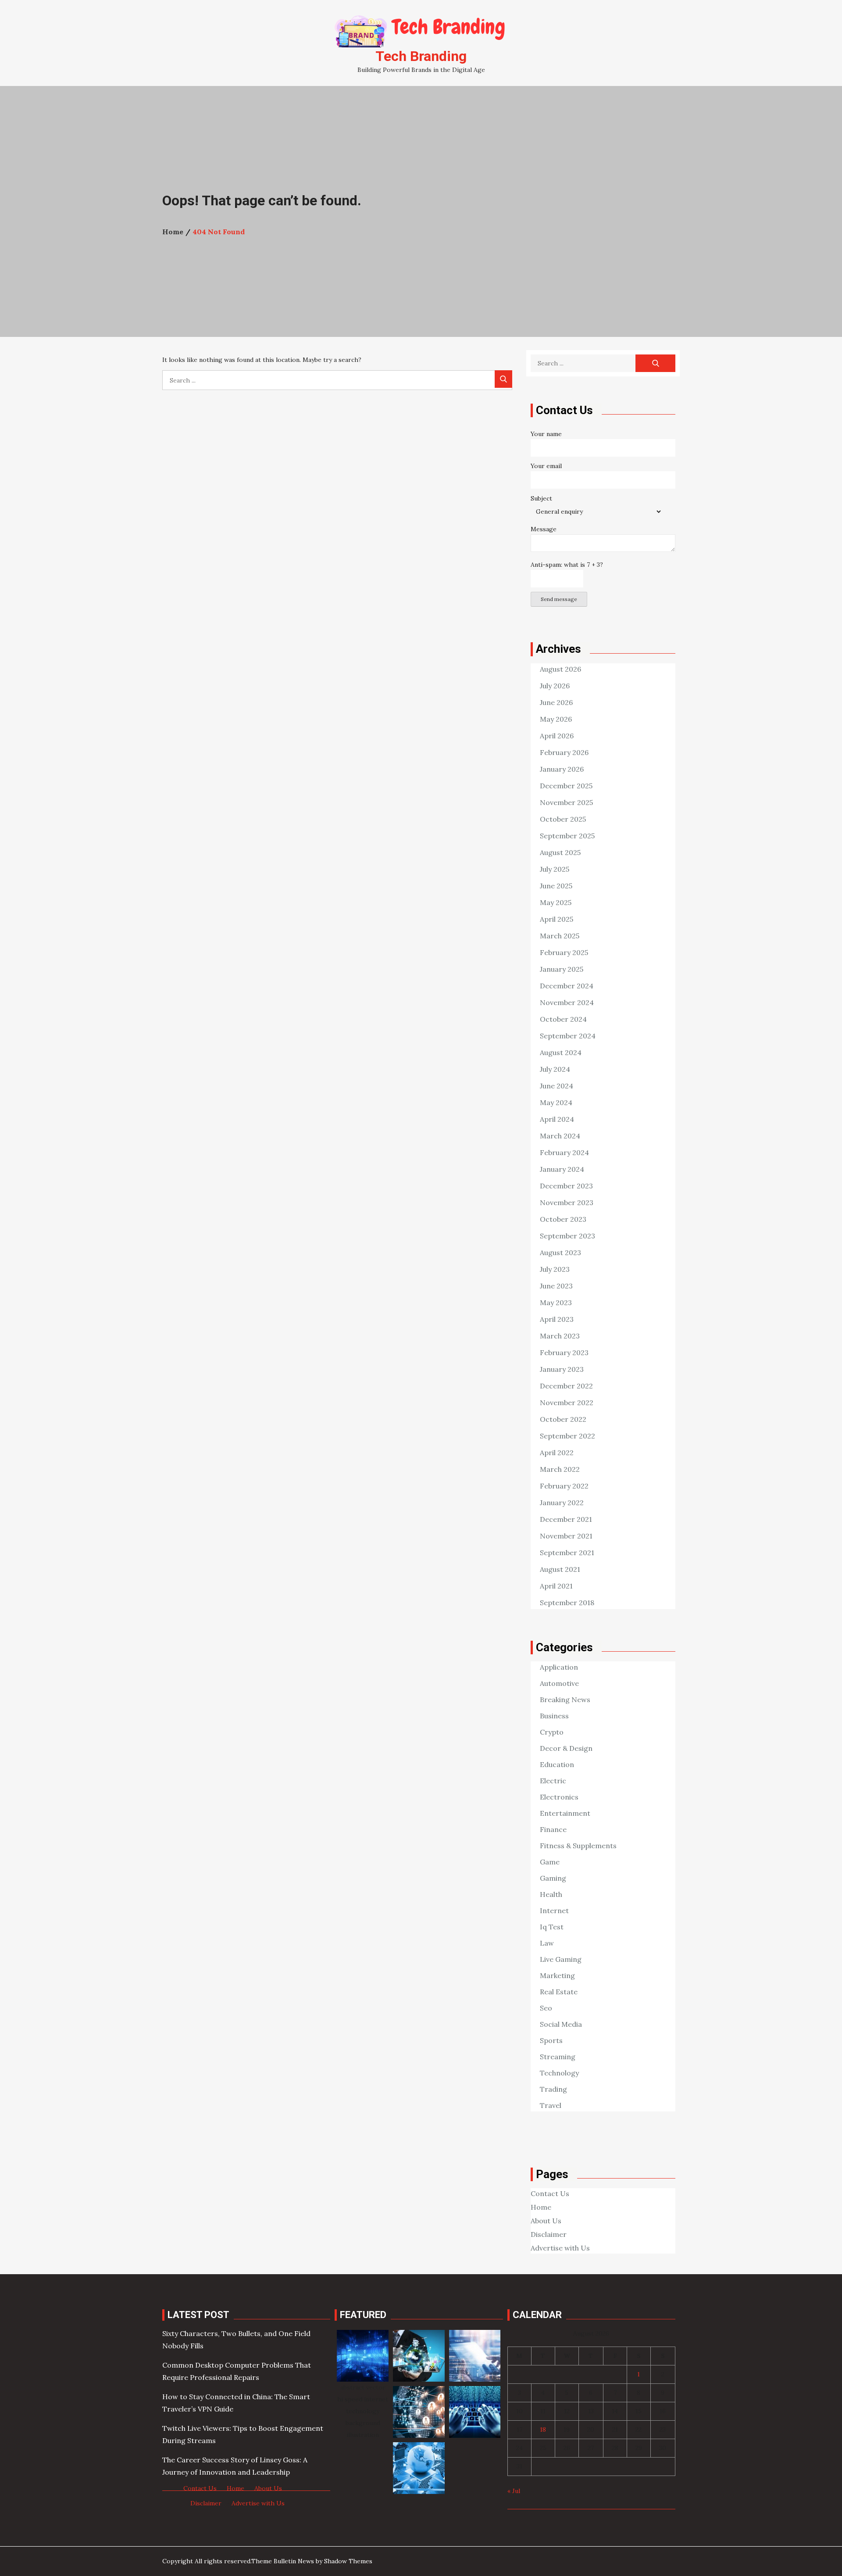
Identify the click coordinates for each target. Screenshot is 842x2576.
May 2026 (556, 719)
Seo (546, 2008)
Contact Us (550, 2193)
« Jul (514, 2491)
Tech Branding (421, 56)
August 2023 (560, 1252)
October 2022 (563, 1419)
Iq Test (552, 1927)
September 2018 (567, 1603)
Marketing (557, 1975)
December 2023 (566, 1186)
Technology (559, 2073)
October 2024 (563, 1019)
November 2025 (566, 802)
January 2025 (562, 969)
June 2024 (557, 1086)
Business (554, 1716)
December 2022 (566, 1386)
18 (543, 2429)
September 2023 (567, 1236)
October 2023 (563, 1219)
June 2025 (556, 886)
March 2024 (560, 1136)
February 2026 (564, 752)
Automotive (559, 1683)
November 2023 (567, 1202)
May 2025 (556, 902)
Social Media (561, 2024)
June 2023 (556, 1286)
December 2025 (566, 786)
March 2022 (560, 1469)
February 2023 (564, 1352)
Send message (559, 599)
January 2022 (562, 1503)
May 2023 (556, 1302)
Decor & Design (566, 1748)
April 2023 (557, 1319)
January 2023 (562, 1369)
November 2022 (567, 1402)
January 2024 (562, 1169)
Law (547, 1943)
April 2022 (557, 1453)
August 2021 (560, 1569)
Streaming (558, 2057)
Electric (553, 1781)
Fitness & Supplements (578, 1846)
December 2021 (566, 1519)
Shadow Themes (348, 2561)
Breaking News (565, 1699)
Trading (553, 2089)
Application (559, 1667)
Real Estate (559, 1992)
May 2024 (556, 1102)
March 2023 (560, 1336)
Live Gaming (561, 1959)
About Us (546, 2221)
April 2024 (557, 1119)
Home (541, 2207)
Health (551, 1894)
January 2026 (562, 769)
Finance (553, 1829)
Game (550, 1862)
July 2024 (555, 1069)
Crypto (552, 1732)
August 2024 (561, 1052)
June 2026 (556, 702)
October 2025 (563, 819)
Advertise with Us (560, 2248)
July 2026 (555, 686)
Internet (554, 1911)
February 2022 (564, 1486)
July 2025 (555, 869)
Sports (551, 2040)
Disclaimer (549, 2234)
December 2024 (567, 986)
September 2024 (568, 1036)
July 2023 (555, 1269)
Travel (551, 2105)
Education (557, 1764)
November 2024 (567, 1002)
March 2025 (560, 936)
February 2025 (564, 952)
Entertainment (565, 1813)
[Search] (503, 379)
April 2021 (556, 1586)
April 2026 (557, 736)
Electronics (559, 1797)
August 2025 (560, 852)
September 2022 (567, 1436)
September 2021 (567, 1553)
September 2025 (567, 836)
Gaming (553, 1878)
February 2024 (564, 1152)
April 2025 (557, 919)
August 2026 (560, 669)
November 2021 (566, 1536)
